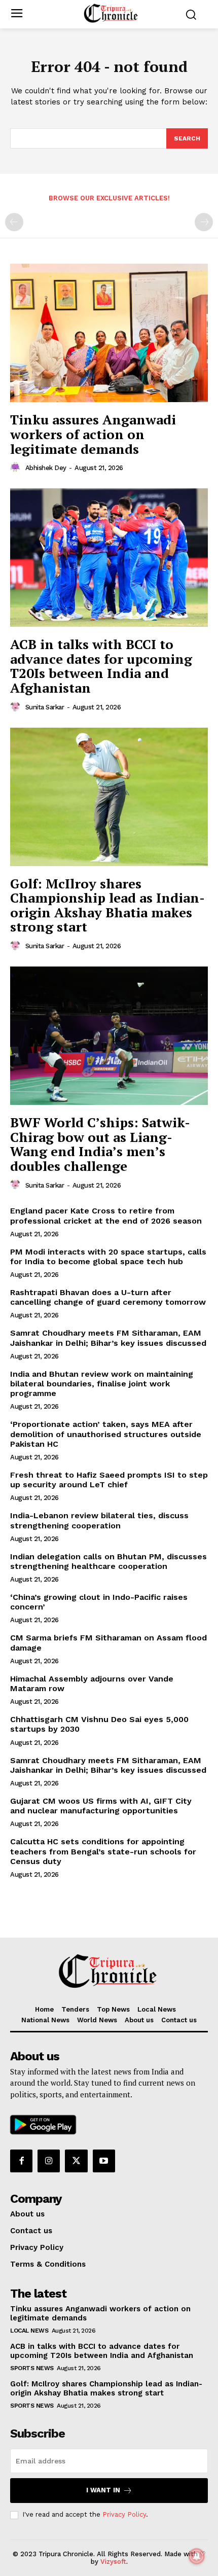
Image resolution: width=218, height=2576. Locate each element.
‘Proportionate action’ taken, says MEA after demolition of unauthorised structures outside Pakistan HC (106, 1434)
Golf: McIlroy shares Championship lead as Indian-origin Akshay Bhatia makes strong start (107, 905)
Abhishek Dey (46, 468)
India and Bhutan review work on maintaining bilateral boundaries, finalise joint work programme (102, 1384)
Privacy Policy (124, 2514)
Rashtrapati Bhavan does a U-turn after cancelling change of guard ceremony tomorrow (108, 1297)
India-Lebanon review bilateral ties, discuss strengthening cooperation (99, 1520)
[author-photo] (17, 468)
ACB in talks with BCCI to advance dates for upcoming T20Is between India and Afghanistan (101, 666)
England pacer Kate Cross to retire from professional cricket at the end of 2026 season (106, 1215)
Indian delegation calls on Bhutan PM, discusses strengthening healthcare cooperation (108, 1561)
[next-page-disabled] (204, 222)
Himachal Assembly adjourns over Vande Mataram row (92, 1684)
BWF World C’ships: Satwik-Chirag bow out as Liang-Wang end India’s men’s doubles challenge (100, 1144)
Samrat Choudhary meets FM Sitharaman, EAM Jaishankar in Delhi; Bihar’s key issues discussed (108, 1338)
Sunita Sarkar (45, 707)
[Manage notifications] (197, 2556)
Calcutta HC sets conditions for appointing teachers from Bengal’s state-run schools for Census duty (103, 1851)
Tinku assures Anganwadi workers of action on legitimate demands (93, 434)
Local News (29, 2331)
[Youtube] (104, 2161)
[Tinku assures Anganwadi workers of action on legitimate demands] (109, 333)
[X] (76, 2161)
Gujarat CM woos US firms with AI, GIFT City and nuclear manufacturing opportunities (101, 1806)
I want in (103, 2490)
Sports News (32, 2368)
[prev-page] (14, 222)
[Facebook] (21, 2161)
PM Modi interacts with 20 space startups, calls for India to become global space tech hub (108, 1257)
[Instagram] (49, 2161)
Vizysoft (113, 2562)
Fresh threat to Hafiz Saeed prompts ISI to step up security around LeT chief (109, 1480)
